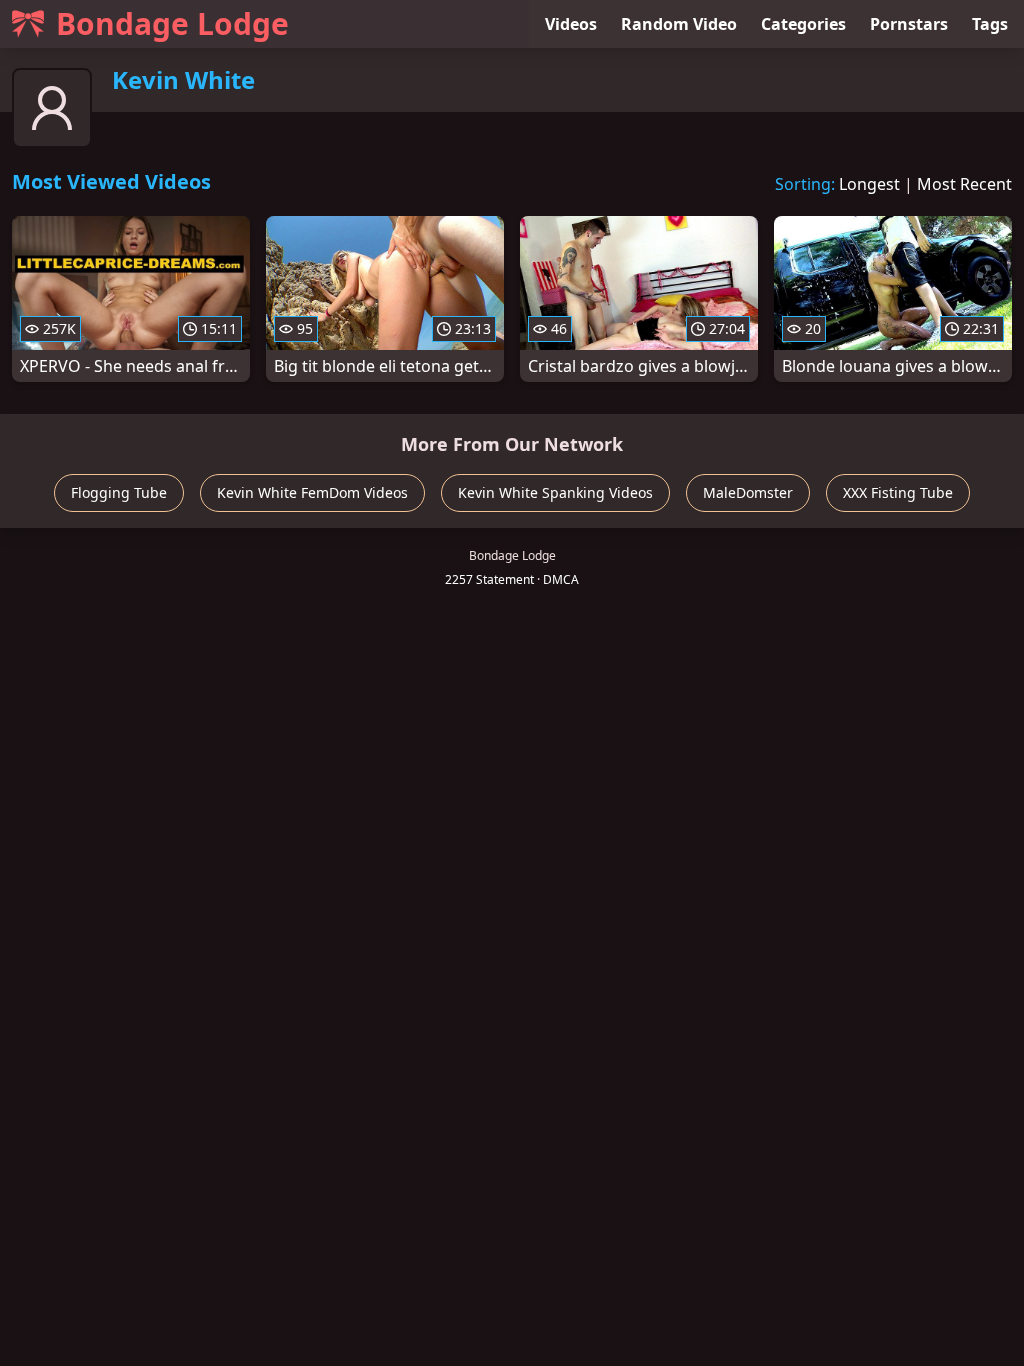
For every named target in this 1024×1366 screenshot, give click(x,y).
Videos (571, 24)
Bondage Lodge (172, 23)
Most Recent (964, 184)
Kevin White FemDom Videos (312, 492)
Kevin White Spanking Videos (555, 492)
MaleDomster (748, 492)
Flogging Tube (119, 492)
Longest (869, 184)
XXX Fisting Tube (898, 492)
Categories (803, 24)
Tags (990, 24)
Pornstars (909, 24)
